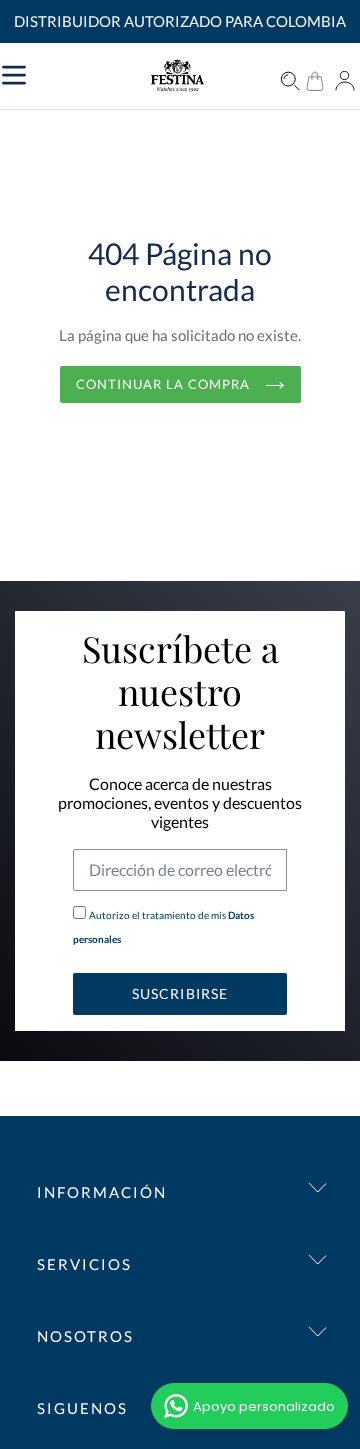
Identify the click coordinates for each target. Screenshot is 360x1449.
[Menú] (89, 73)
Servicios (84, 1264)
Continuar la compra (165, 384)
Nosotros (85, 1336)
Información (102, 1192)
